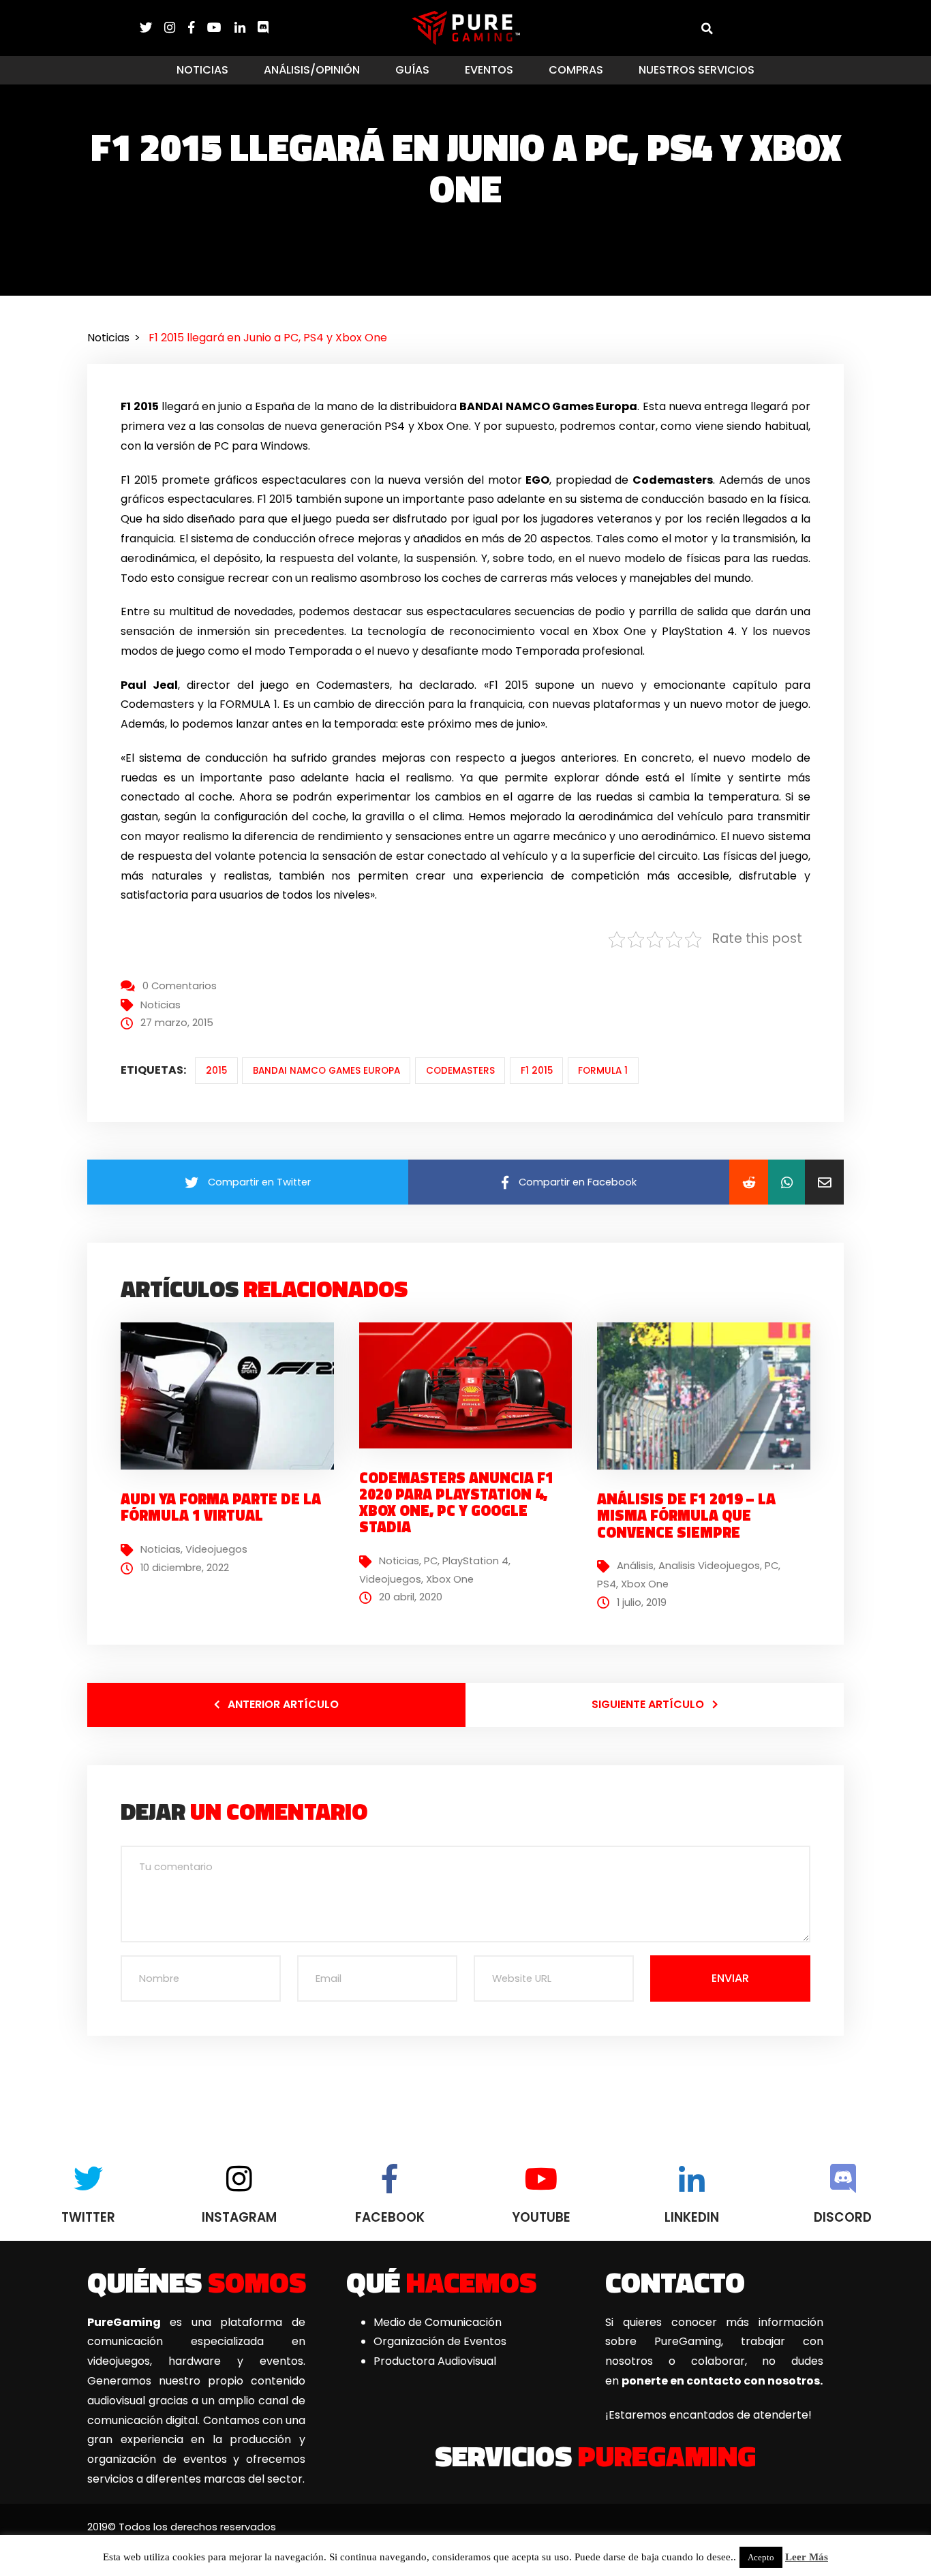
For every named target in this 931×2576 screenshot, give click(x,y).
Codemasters (460, 1071)
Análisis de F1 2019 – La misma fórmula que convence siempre (686, 1515)
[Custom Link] (263, 28)
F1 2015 (537, 1071)
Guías (412, 70)
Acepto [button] (761, 2557)
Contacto (675, 2282)
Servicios (595, 2455)
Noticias (202, 70)
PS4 (607, 1584)
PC (431, 1561)
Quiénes (197, 2282)
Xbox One (450, 1579)
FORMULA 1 (603, 1071)
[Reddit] (749, 1182)
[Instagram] (176, 28)
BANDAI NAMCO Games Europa (326, 1071)
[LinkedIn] (246, 28)
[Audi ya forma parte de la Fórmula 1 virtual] (232, 1396)
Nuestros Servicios (697, 70)
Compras (576, 70)
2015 (216, 1071)
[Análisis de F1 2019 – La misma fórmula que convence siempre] (709, 1421)
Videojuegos (216, 1549)
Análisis (635, 1566)
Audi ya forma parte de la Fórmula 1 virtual (221, 1507)
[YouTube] (220, 28)
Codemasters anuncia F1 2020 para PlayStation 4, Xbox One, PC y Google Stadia (456, 1503)
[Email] (824, 1182)
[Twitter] (152, 28)
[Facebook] (198, 28)
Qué (441, 2282)
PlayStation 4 (475, 1561)
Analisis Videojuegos (709, 1566)
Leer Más (807, 2557)
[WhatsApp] (787, 1182)
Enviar (730, 1978)
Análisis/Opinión (312, 70)
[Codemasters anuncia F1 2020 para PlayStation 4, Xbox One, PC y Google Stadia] (471, 1385)
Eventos (489, 70)
